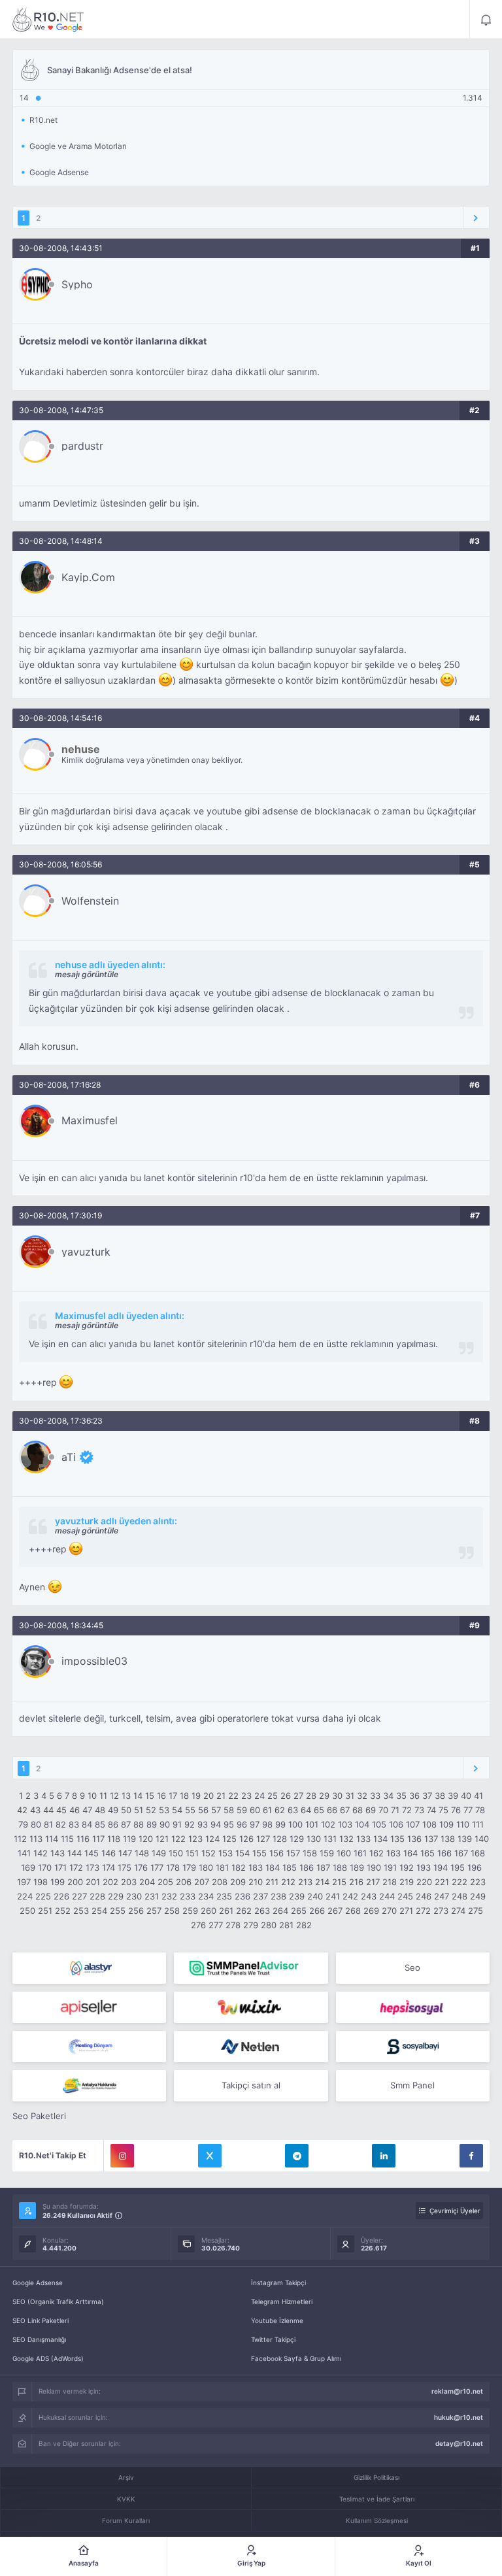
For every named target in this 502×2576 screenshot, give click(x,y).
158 (310, 1853)
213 (305, 1882)
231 (152, 1896)
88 (139, 1824)
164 (410, 1853)
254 (99, 1911)
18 (184, 1796)
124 (212, 1839)
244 (387, 1896)
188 (340, 1867)
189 (357, 1867)
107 (413, 1824)
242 (350, 1896)
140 (482, 1839)
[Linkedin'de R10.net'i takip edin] (384, 2156)
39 (453, 1796)
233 (188, 1896)
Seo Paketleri (39, 2116)
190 (374, 1867)
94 (216, 1824)
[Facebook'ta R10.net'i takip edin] (471, 2156)
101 (312, 1824)
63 (293, 1810)
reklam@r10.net (457, 2391)
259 (190, 1911)
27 (298, 1796)
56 (203, 1810)
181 (222, 1867)
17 (173, 1796)
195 (458, 1867)
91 (177, 1824)
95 (229, 1824)
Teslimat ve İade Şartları (377, 2499)
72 (407, 1810)
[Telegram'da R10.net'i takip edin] (297, 2156)
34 (388, 1796)
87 (126, 1824)
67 (345, 1810)
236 (243, 1896)
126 (246, 1839)
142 (41, 1853)
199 (58, 1882)
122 (178, 1839)
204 (147, 1882)
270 (389, 1911)
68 (358, 1810)
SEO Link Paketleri (41, 2320)
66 (332, 1810)
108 (429, 1824)
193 (424, 1867)
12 (114, 1796)
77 (468, 1810)
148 (142, 1853)
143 (58, 1853)
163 (393, 1853)
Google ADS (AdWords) (48, 2358)
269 (371, 1911)
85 (100, 1824)
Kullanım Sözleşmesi (377, 2520)
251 (45, 1911)
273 (441, 1911)
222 (460, 1882)
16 (161, 1796)
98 (267, 1824)
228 (97, 1896)
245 (405, 1896)
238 (278, 1896)
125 (229, 1839)
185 (290, 1867)
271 (406, 1911)
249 (478, 1896)
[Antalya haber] (89, 2086)
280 (269, 1925)
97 (255, 1824)
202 (110, 1882)
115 (67, 1839)
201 (93, 1882)
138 (448, 1839)
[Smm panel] (251, 1968)
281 (286, 1925)
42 (22, 1810)
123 (195, 1839)
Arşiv (126, 2477)
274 (458, 1911)
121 (162, 1839)
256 (136, 1911)
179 (189, 1867)
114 (52, 1839)
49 (113, 1810)
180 (206, 1867)
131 (330, 1839)
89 (152, 1824)
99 (280, 1824)
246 (424, 1896)
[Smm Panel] (89, 2007)
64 (306, 1810)
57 (216, 1810)
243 (369, 1896)
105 (379, 1824)
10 (92, 1796)
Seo (412, 1967)
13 (126, 1796)
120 (146, 1839)
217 (373, 1882)
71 (395, 1810)
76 (456, 1810)
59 (242, 1810)
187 (323, 1867)
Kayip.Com (88, 577)
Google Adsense (38, 2283)
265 (299, 1911)
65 (319, 1810)
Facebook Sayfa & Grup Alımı (296, 2358)
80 (36, 1824)
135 (397, 1839)
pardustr (82, 446)
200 (75, 1882)
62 (280, 1810)
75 (443, 1810)
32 (362, 1796)
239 (297, 1896)
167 (461, 1853)
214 (322, 1882)
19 (196, 1796)
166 (444, 1853)
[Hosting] (89, 1968)
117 (98, 1839)
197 (24, 1882)
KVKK (126, 2499)
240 (315, 1896)
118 (114, 1839)
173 (92, 1867)
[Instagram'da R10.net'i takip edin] (122, 2156)
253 (81, 1911)
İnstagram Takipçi (278, 2283)
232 (169, 1896)
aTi (69, 1457)
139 (465, 1839)
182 (239, 1867)
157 (293, 1853)
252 (63, 1911)
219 (407, 1882)
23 (246, 1796)
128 (280, 1839)
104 (362, 1824)
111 (478, 1824)
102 (328, 1824)
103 (345, 1824)
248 (460, 1896)
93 (203, 1824)
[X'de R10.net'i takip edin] (210, 2156)
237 (260, 1896)
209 (238, 1882)
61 (267, 1810)
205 (165, 1882)
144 (75, 1853)
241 (333, 1896)
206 (184, 1882)
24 (259, 1796)
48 (100, 1810)
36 (414, 1796)
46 (75, 1810)
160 (344, 1853)
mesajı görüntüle (87, 974)
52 (151, 1810)
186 (307, 1867)
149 (159, 1853)
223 (478, 1882)
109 (446, 1824)
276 (198, 1925)
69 (371, 1810)
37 (427, 1796)
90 (165, 1824)
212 (288, 1882)
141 (24, 1853)
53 (164, 1810)
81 (48, 1824)
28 (311, 1796)
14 (138, 1796)
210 (256, 1882)
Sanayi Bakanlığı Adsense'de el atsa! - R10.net (48, 20)
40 (466, 1796)
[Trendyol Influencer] (251, 2007)
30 (337, 1796)
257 (154, 1911)
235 (224, 1896)
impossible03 (94, 1661)
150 (176, 1853)
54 (177, 1810)
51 (139, 1810)
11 (103, 1796)
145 (92, 1853)
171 (60, 1867)
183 (256, 1867)
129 (297, 1839)
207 (202, 1882)
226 (61, 1896)
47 (87, 1810)
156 (276, 1853)
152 (209, 1853)
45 (61, 1810)
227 (79, 1896)
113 (36, 1839)
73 (419, 1810)
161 (360, 1853)
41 (478, 1796)
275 (476, 1911)
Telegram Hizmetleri (282, 2301)
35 (401, 1796)
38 (440, 1796)
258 (172, 1911)
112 (20, 1839)
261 (226, 1911)
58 (229, 1810)
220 (424, 1882)
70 (383, 1810)
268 (353, 1911)
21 (221, 1796)
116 (83, 1839)
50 (126, 1810)
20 (209, 1796)
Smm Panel (412, 2085)
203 (129, 1882)
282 (304, 1925)
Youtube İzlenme (277, 2320)
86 (113, 1824)
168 (478, 1853)
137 (431, 1839)
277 (216, 1925)
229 (116, 1896)
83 (74, 1824)
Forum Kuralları (126, 2520)
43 (35, 1810)
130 (314, 1839)
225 (43, 1896)
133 (363, 1839)
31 (350, 1796)
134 (380, 1839)
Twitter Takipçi (273, 2339)
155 (259, 1853)
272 (423, 1911)
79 (23, 1824)
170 (45, 1867)
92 (190, 1824)
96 (242, 1824)
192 (407, 1867)
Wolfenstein (90, 901)
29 (324, 1796)
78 (480, 1810)
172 (76, 1867)
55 (190, 1810)
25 (273, 1796)
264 (280, 1911)
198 (41, 1882)
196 (475, 1867)
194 (441, 1867)
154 (243, 1853)
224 (25, 1896)
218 (390, 1882)
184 (273, 1867)
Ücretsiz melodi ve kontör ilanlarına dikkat (113, 341)
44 (48, 1810)
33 (375, 1796)
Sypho (77, 284)
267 (335, 1911)
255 (118, 1911)
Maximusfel (90, 1120)
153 (226, 1853)
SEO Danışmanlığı (39, 2339)
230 (134, 1896)
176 (141, 1867)
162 (376, 1853)
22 (233, 1796)
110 (463, 1824)
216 (356, 1882)
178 (173, 1867)
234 (206, 1896)
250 (27, 1911)
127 (263, 1839)
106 (396, 1824)
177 (157, 1867)
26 (286, 1796)
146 (109, 1853)
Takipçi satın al (251, 2085)
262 (244, 1911)
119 (129, 1839)
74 (431, 1810)
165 (427, 1853)
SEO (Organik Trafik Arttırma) (58, 2301)
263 (262, 1911)
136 (414, 1839)
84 (87, 1824)
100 (295, 1824)
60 (255, 1810)
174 (109, 1867)
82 (61, 1824)
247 (442, 1896)
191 (390, 1867)
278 (233, 1925)
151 (192, 1853)
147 (125, 1853)
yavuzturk (86, 1252)
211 (272, 1882)
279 (251, 1925)
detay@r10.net (459, 2443)
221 (442, 1882)
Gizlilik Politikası (376, 2477)
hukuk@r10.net (459, 2417)
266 (317, 1911)
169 (28, 1867)
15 (150, 1796)
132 (346, 1839)
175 (125, 1867)
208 (220, 1882)
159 (327, 1853)
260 (209, 1911)
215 (339, 1882)
